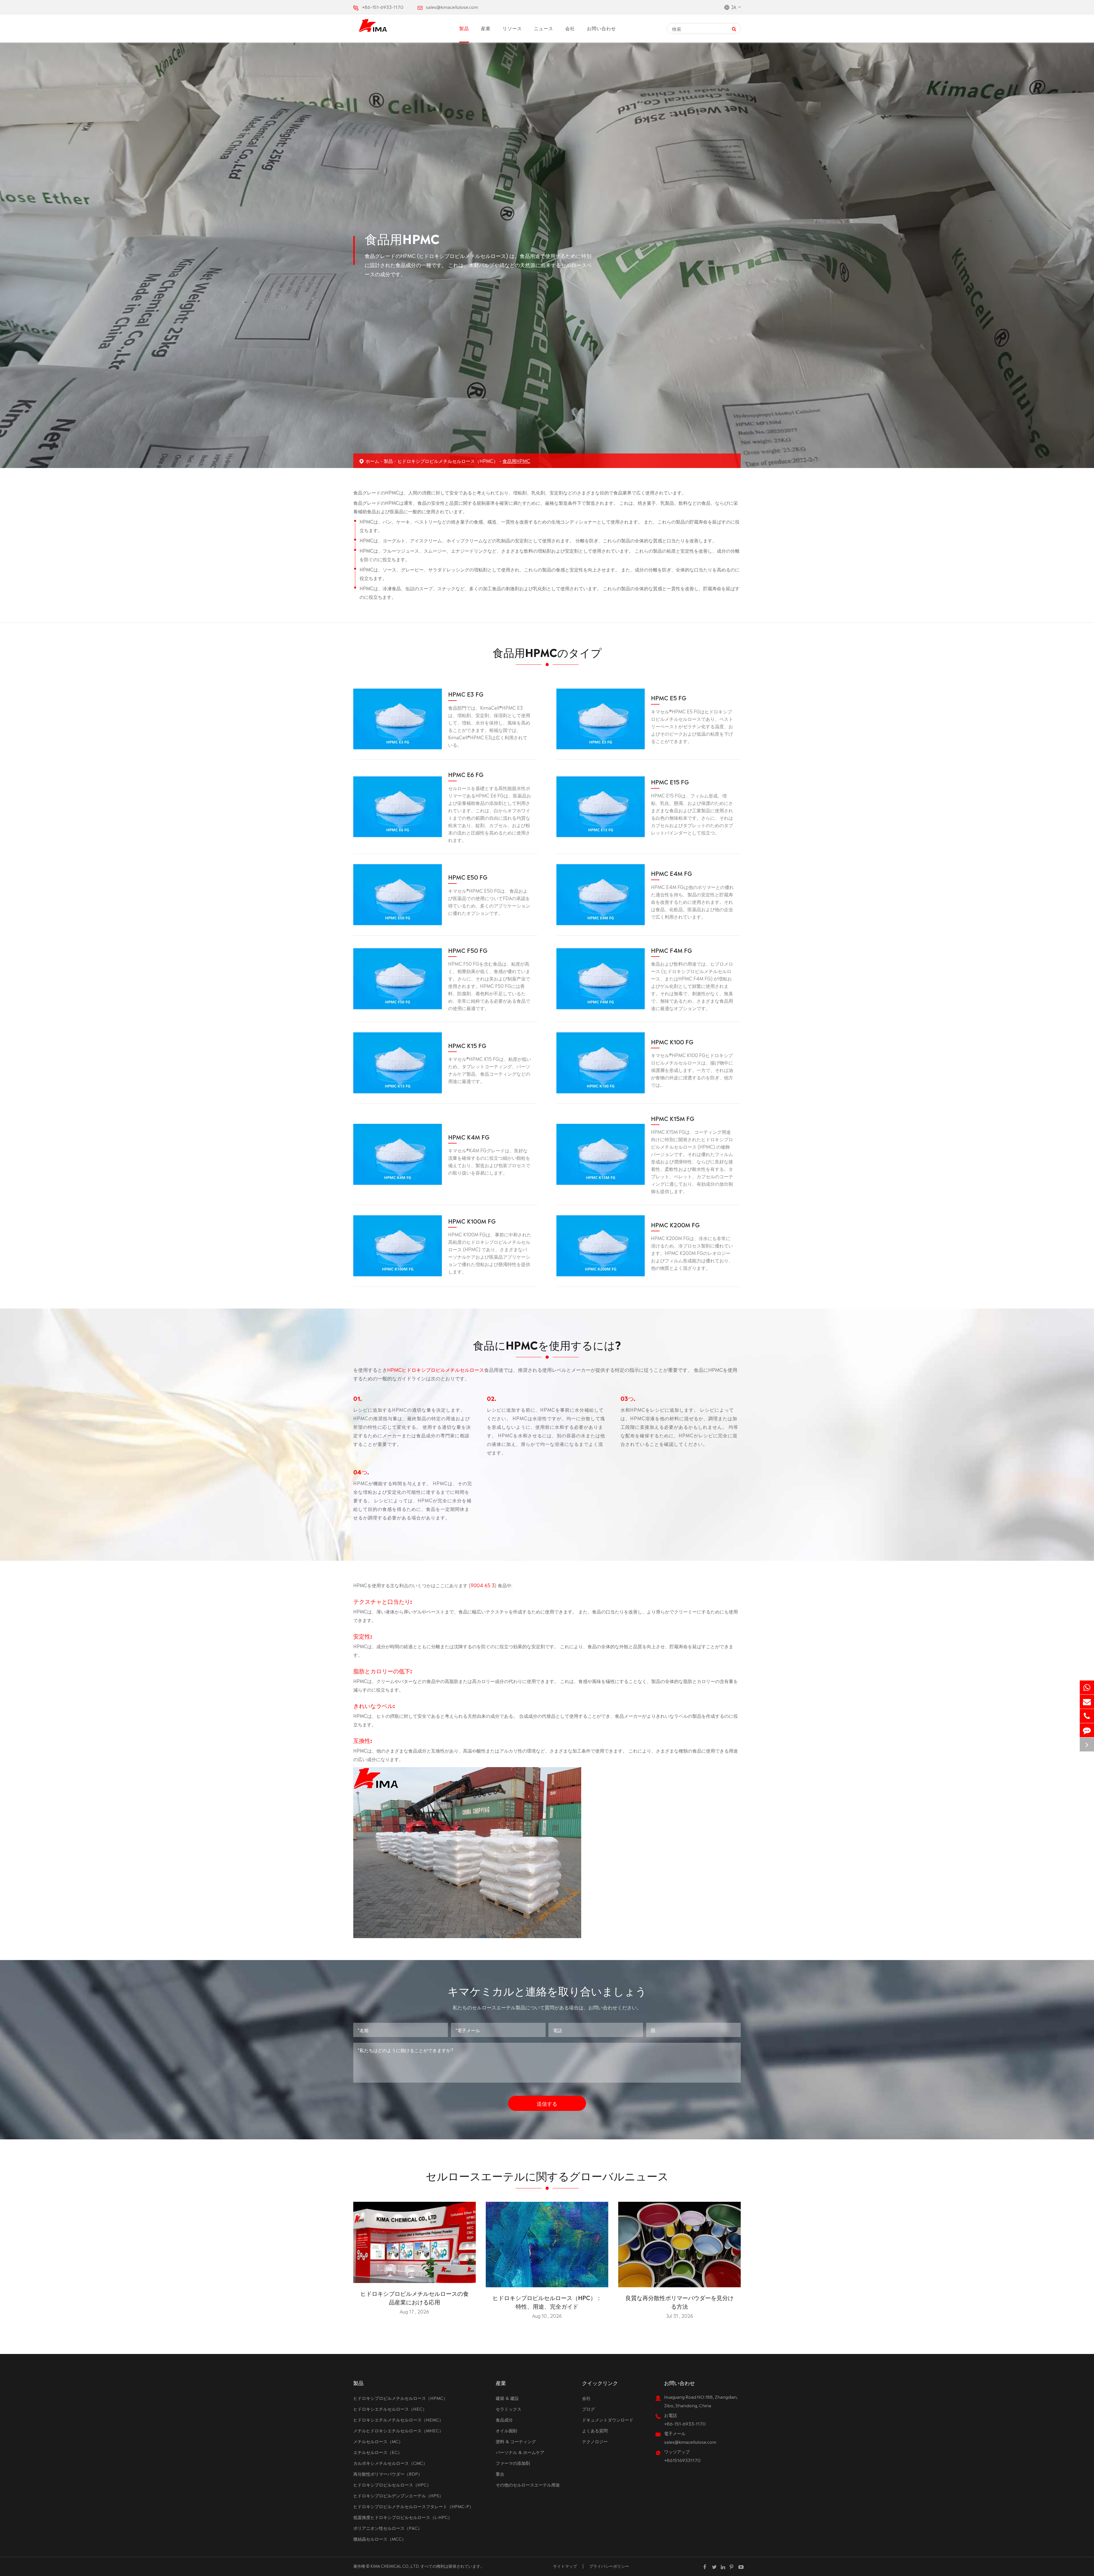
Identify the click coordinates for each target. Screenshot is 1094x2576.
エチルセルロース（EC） (378, 2452)
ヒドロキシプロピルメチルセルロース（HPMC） (448, 461)
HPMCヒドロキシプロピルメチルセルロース (436, 1369)
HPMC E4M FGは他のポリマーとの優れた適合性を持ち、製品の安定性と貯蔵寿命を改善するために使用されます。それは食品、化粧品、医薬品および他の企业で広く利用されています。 (692, 902)
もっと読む (414, 2276)
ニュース (544, 28)
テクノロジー (595, 2441)
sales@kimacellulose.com (452, 7)
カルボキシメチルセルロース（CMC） (390, 2463)
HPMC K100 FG (672, 1041)
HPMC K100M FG (472, 1221)
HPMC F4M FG (671, 950)
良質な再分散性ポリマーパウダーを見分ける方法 (679, 2302)
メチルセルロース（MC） (378, 2441)
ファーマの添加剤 (513, 2463)
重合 (500, 2474)
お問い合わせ (601, 28)
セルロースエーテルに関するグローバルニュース (547, 2175)
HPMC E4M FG (671, 873)
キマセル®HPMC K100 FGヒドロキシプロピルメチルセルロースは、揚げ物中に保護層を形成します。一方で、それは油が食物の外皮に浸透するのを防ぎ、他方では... (692, 1070)
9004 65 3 (483, 1585)
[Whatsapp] (1087, 1687)
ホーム (372, 461)
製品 (464, 28)
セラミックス (509, 2409)
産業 (486, 28)
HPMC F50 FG (468, 950)
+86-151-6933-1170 (383, 7)
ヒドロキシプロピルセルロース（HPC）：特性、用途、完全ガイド (547, 2302)
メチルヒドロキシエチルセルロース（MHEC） (398, 2430)
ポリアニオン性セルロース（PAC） (388, 2528)
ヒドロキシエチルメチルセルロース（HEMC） (398, 2419)
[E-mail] (1087, 1702)
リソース (512, 28)
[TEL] (1087, 1716)
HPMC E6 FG (466, 774)
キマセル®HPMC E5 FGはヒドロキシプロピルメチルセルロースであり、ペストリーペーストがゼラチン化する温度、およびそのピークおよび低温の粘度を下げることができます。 (692, 726)
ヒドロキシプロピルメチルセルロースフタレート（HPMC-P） (413, 2506)
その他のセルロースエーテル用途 (528, 2484)
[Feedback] (1087, 1730)
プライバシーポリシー (609, 2566)
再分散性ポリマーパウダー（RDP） (388, 2474)
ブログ (588, 2409)
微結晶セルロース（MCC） (380, 2539)
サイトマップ (565, 2566)
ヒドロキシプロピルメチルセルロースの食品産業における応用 (415, 2297)
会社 (570, 28)
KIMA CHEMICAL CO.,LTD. (395, 2566)
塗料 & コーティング (516, 2441)
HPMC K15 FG (467, 1045)
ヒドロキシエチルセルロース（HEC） (390, 2409)
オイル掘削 (506, 2430)
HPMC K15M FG (673, 1118)
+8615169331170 (682, 2460)
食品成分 (504, 2419)
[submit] (734, 28)
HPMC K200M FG (675, 1224)
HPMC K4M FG (469, 1137)
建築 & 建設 (507, 2398)
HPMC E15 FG (670, 782)
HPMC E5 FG (669, 697)
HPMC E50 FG (468, 877)
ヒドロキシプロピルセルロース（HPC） (392, 2484)
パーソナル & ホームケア (520, 2452)
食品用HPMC (516, 461)
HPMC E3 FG (466, 694)
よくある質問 (595, 2430)
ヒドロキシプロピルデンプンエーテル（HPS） (398, 2495)
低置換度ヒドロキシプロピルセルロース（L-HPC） (403, 2517)
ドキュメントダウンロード (608, 2419)
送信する (547, 2103)
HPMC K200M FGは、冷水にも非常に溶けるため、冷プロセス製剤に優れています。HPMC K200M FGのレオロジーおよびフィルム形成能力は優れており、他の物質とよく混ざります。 (692, 1253)
